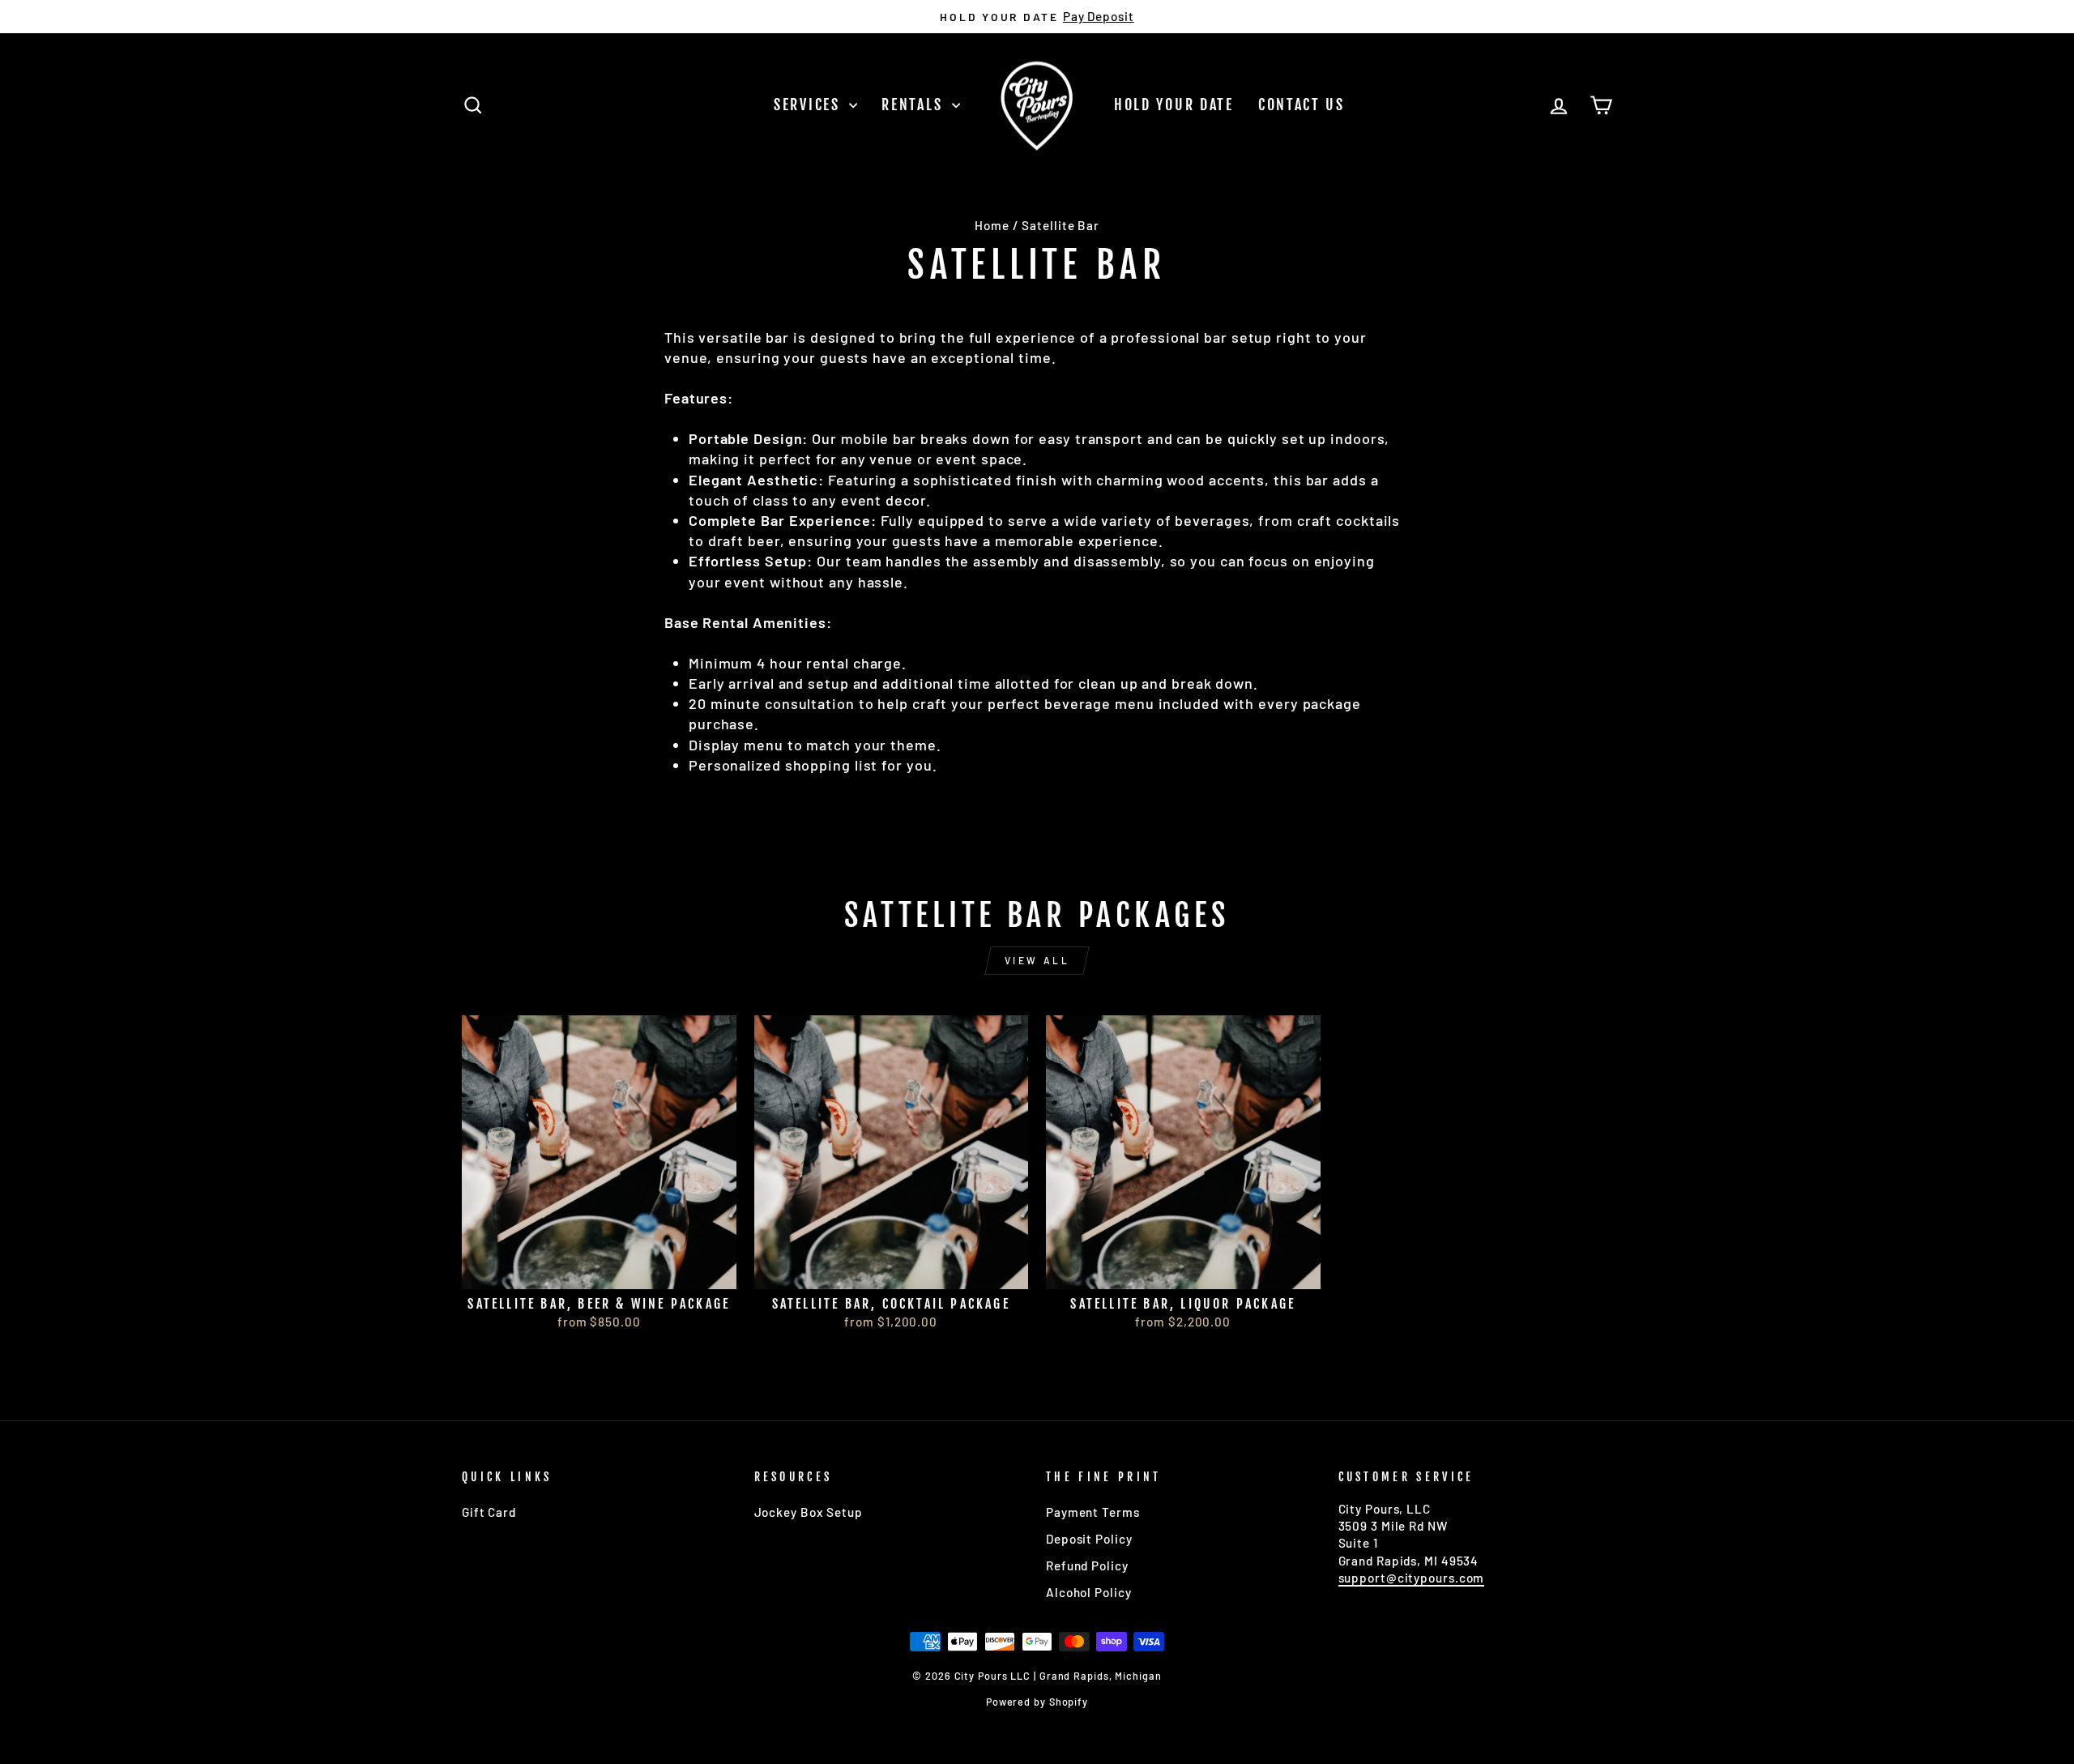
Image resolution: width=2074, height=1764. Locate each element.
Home (992, 225)
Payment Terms (1093, 1512)
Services (809, 105)
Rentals (915, 105)
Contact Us (1302, 105)
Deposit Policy (1089, 1539)
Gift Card (489, 1512)
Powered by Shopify (1037, 1702)
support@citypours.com (1412, 1578)
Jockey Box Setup (809, 1512)
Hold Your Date (1174, 105)
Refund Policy (1087, 1565)
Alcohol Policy (1089, 1592)
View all (1037, 960)
